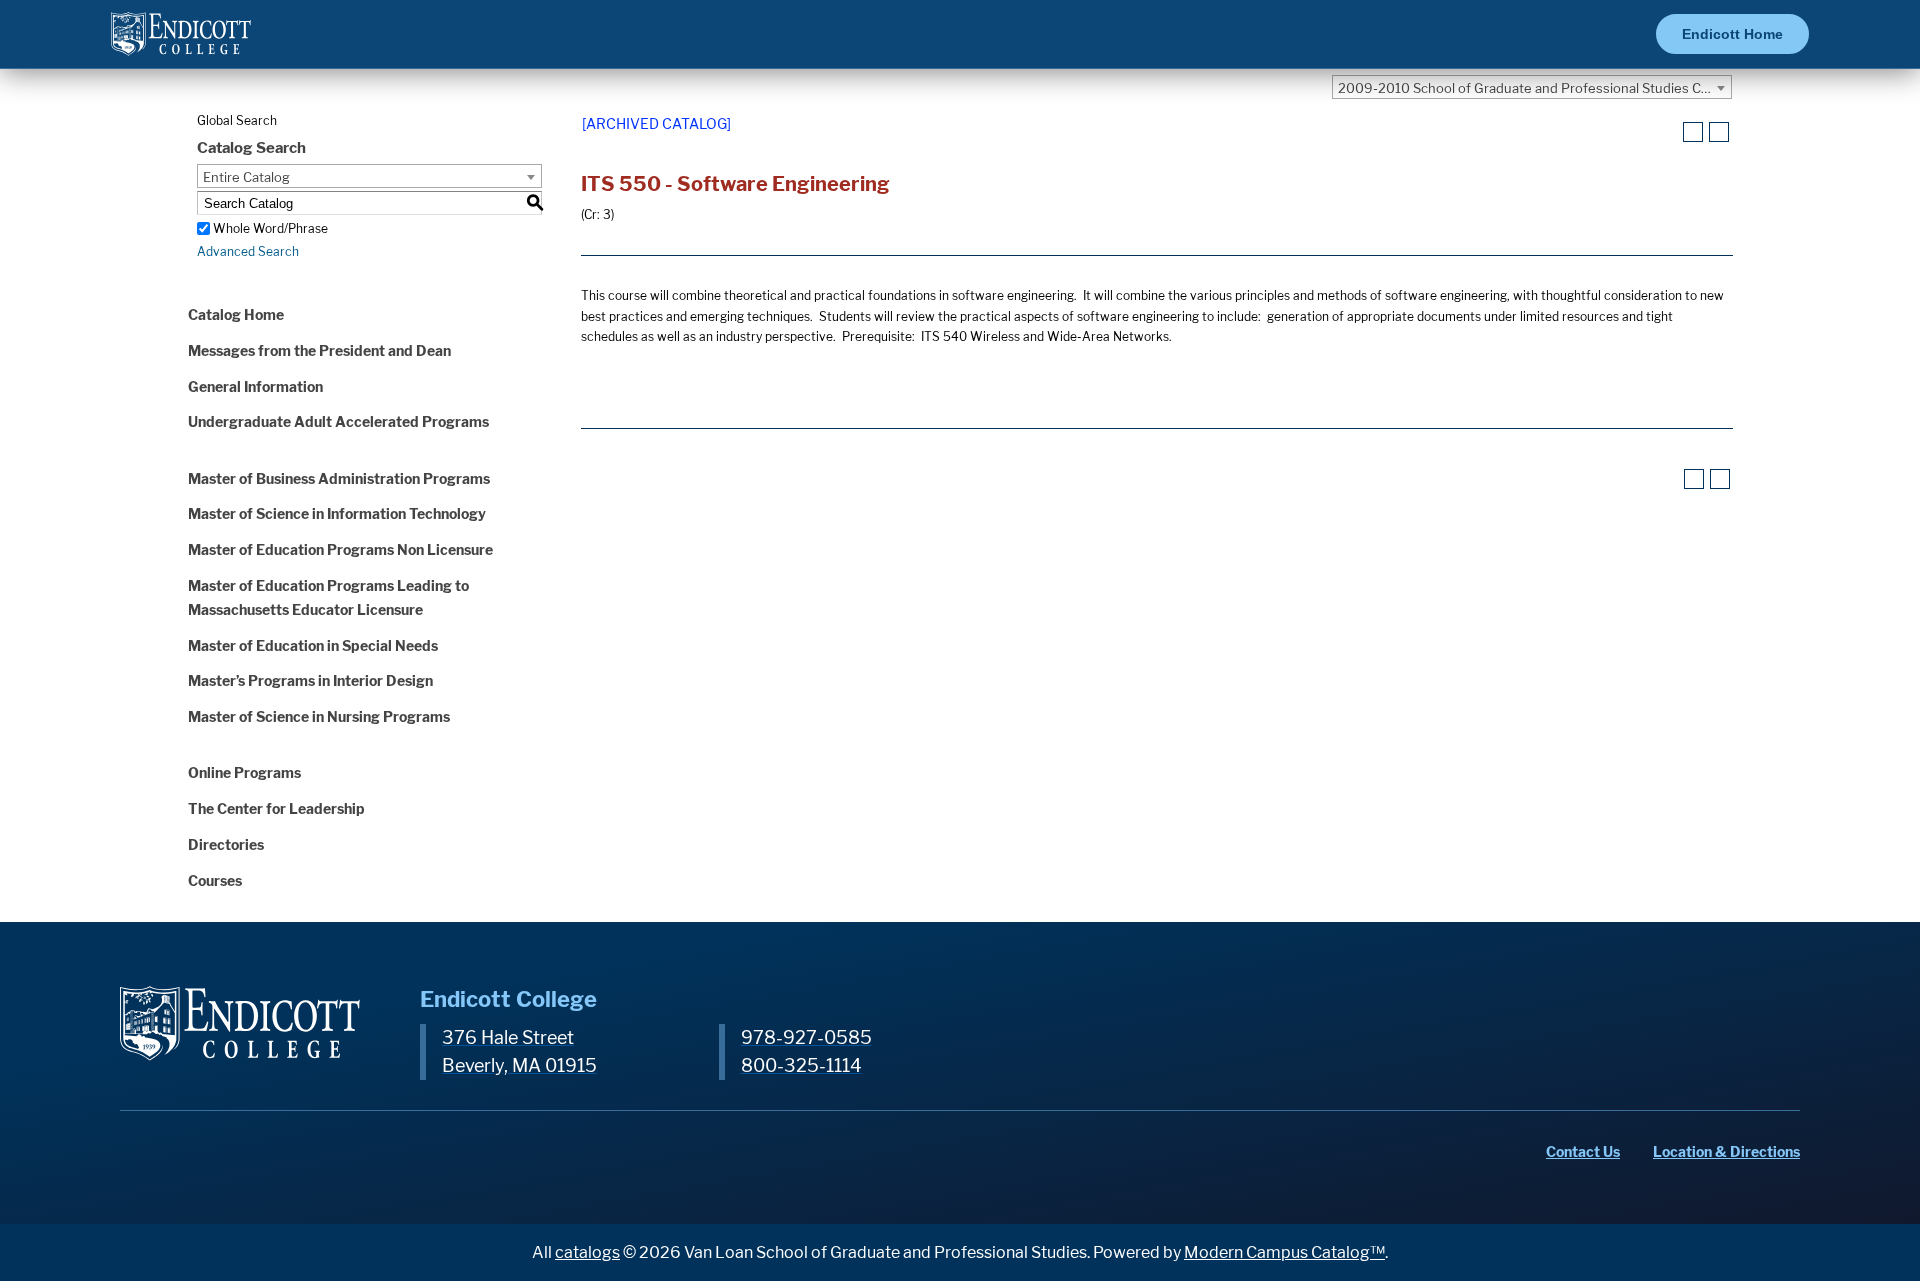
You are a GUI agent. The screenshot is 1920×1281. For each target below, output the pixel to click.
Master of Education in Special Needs (313, 645)
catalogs (587, 1252)
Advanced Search (248, 251)
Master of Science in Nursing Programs (319, 716)
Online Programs (244, 772)
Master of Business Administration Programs (339, 478)
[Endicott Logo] (181, 42)
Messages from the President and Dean (319, 350)
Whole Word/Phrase (270, 228)
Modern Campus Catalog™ (1284, 1252)
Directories (226, 844)
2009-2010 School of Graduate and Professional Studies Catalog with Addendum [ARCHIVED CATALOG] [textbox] (1534, 88)
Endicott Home (1732, 34)
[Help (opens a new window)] (1719, 132)
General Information (255, 386)
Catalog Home (236, 314)
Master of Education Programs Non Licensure (340, 549)
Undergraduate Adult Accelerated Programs (338, 421)
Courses (215, 880)
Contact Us (1583, 1151)
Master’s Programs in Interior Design (310, 680)
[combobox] (1532, 87)
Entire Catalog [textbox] (246, 177)
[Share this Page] (1668, 133)
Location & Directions (1726, 1151)
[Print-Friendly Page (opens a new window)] (1693, 132)
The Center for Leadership (276, 808)
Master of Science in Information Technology (337, 513)
